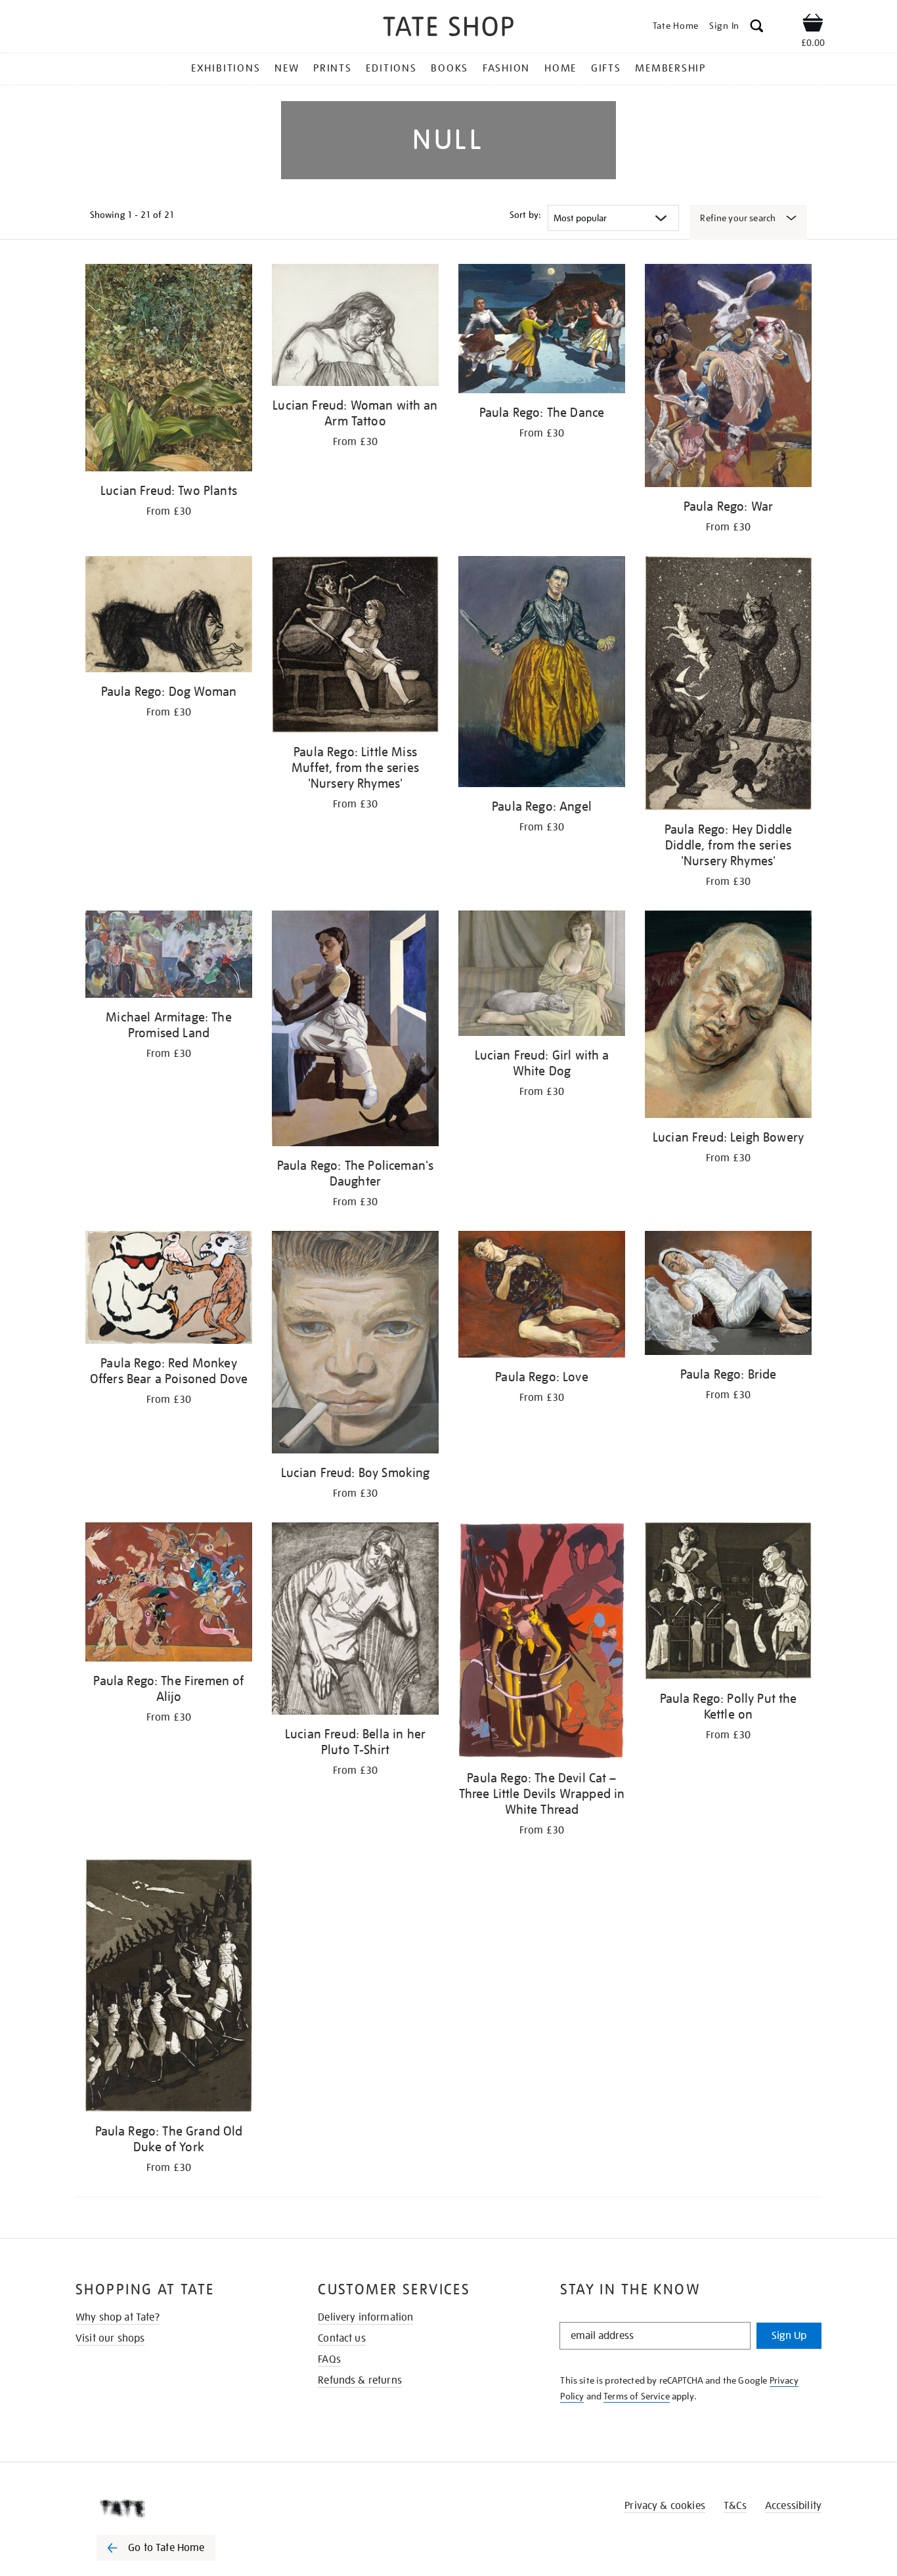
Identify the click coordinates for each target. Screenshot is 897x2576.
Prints (333, 68)
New (287, 68)
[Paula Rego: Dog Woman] (169, 616)
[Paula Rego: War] (728, 378)
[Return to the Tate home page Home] (448, 29)
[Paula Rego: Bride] (728, 1295)
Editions (391, 68)
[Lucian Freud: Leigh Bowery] (728, 1017)
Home (560, 68)
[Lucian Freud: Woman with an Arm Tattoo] (355, 327)
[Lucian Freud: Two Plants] (169, 370)
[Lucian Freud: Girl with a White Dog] (542, 976)
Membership (670, 68)
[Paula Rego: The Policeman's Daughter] (355, 1031)
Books (449, 68)
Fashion (506, 68)
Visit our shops (110, 2338)
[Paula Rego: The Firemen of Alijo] (169, 1594)
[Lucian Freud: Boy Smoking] (355, 1344)
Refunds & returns (360, 2380)
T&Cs (735, 2506)
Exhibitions (226, 68)
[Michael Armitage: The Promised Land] (169, 956)
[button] (757, 28)
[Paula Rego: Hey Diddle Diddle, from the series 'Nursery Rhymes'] (728, 685)
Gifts (606, 68)
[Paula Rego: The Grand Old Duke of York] (169, 1988)
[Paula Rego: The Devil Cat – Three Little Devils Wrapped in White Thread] (542, 1642)
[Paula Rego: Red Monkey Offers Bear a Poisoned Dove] (169, 1290)
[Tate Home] (179, 2508)
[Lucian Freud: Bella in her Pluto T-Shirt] (355, 1621)
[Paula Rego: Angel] (542, 674)
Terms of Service (637, 2396)
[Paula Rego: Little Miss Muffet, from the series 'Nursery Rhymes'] (355, 646)
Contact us (342, 2338)
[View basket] (813, 25)
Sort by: (525, 215)
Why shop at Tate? (118, 2317)
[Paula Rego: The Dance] (542, 331)
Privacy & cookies (665, 2506)
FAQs (329, 2359)
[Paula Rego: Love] (542, 1297)
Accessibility (793, 2506)
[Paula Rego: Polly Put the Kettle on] (728, 1603)
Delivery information (365, 2317)
